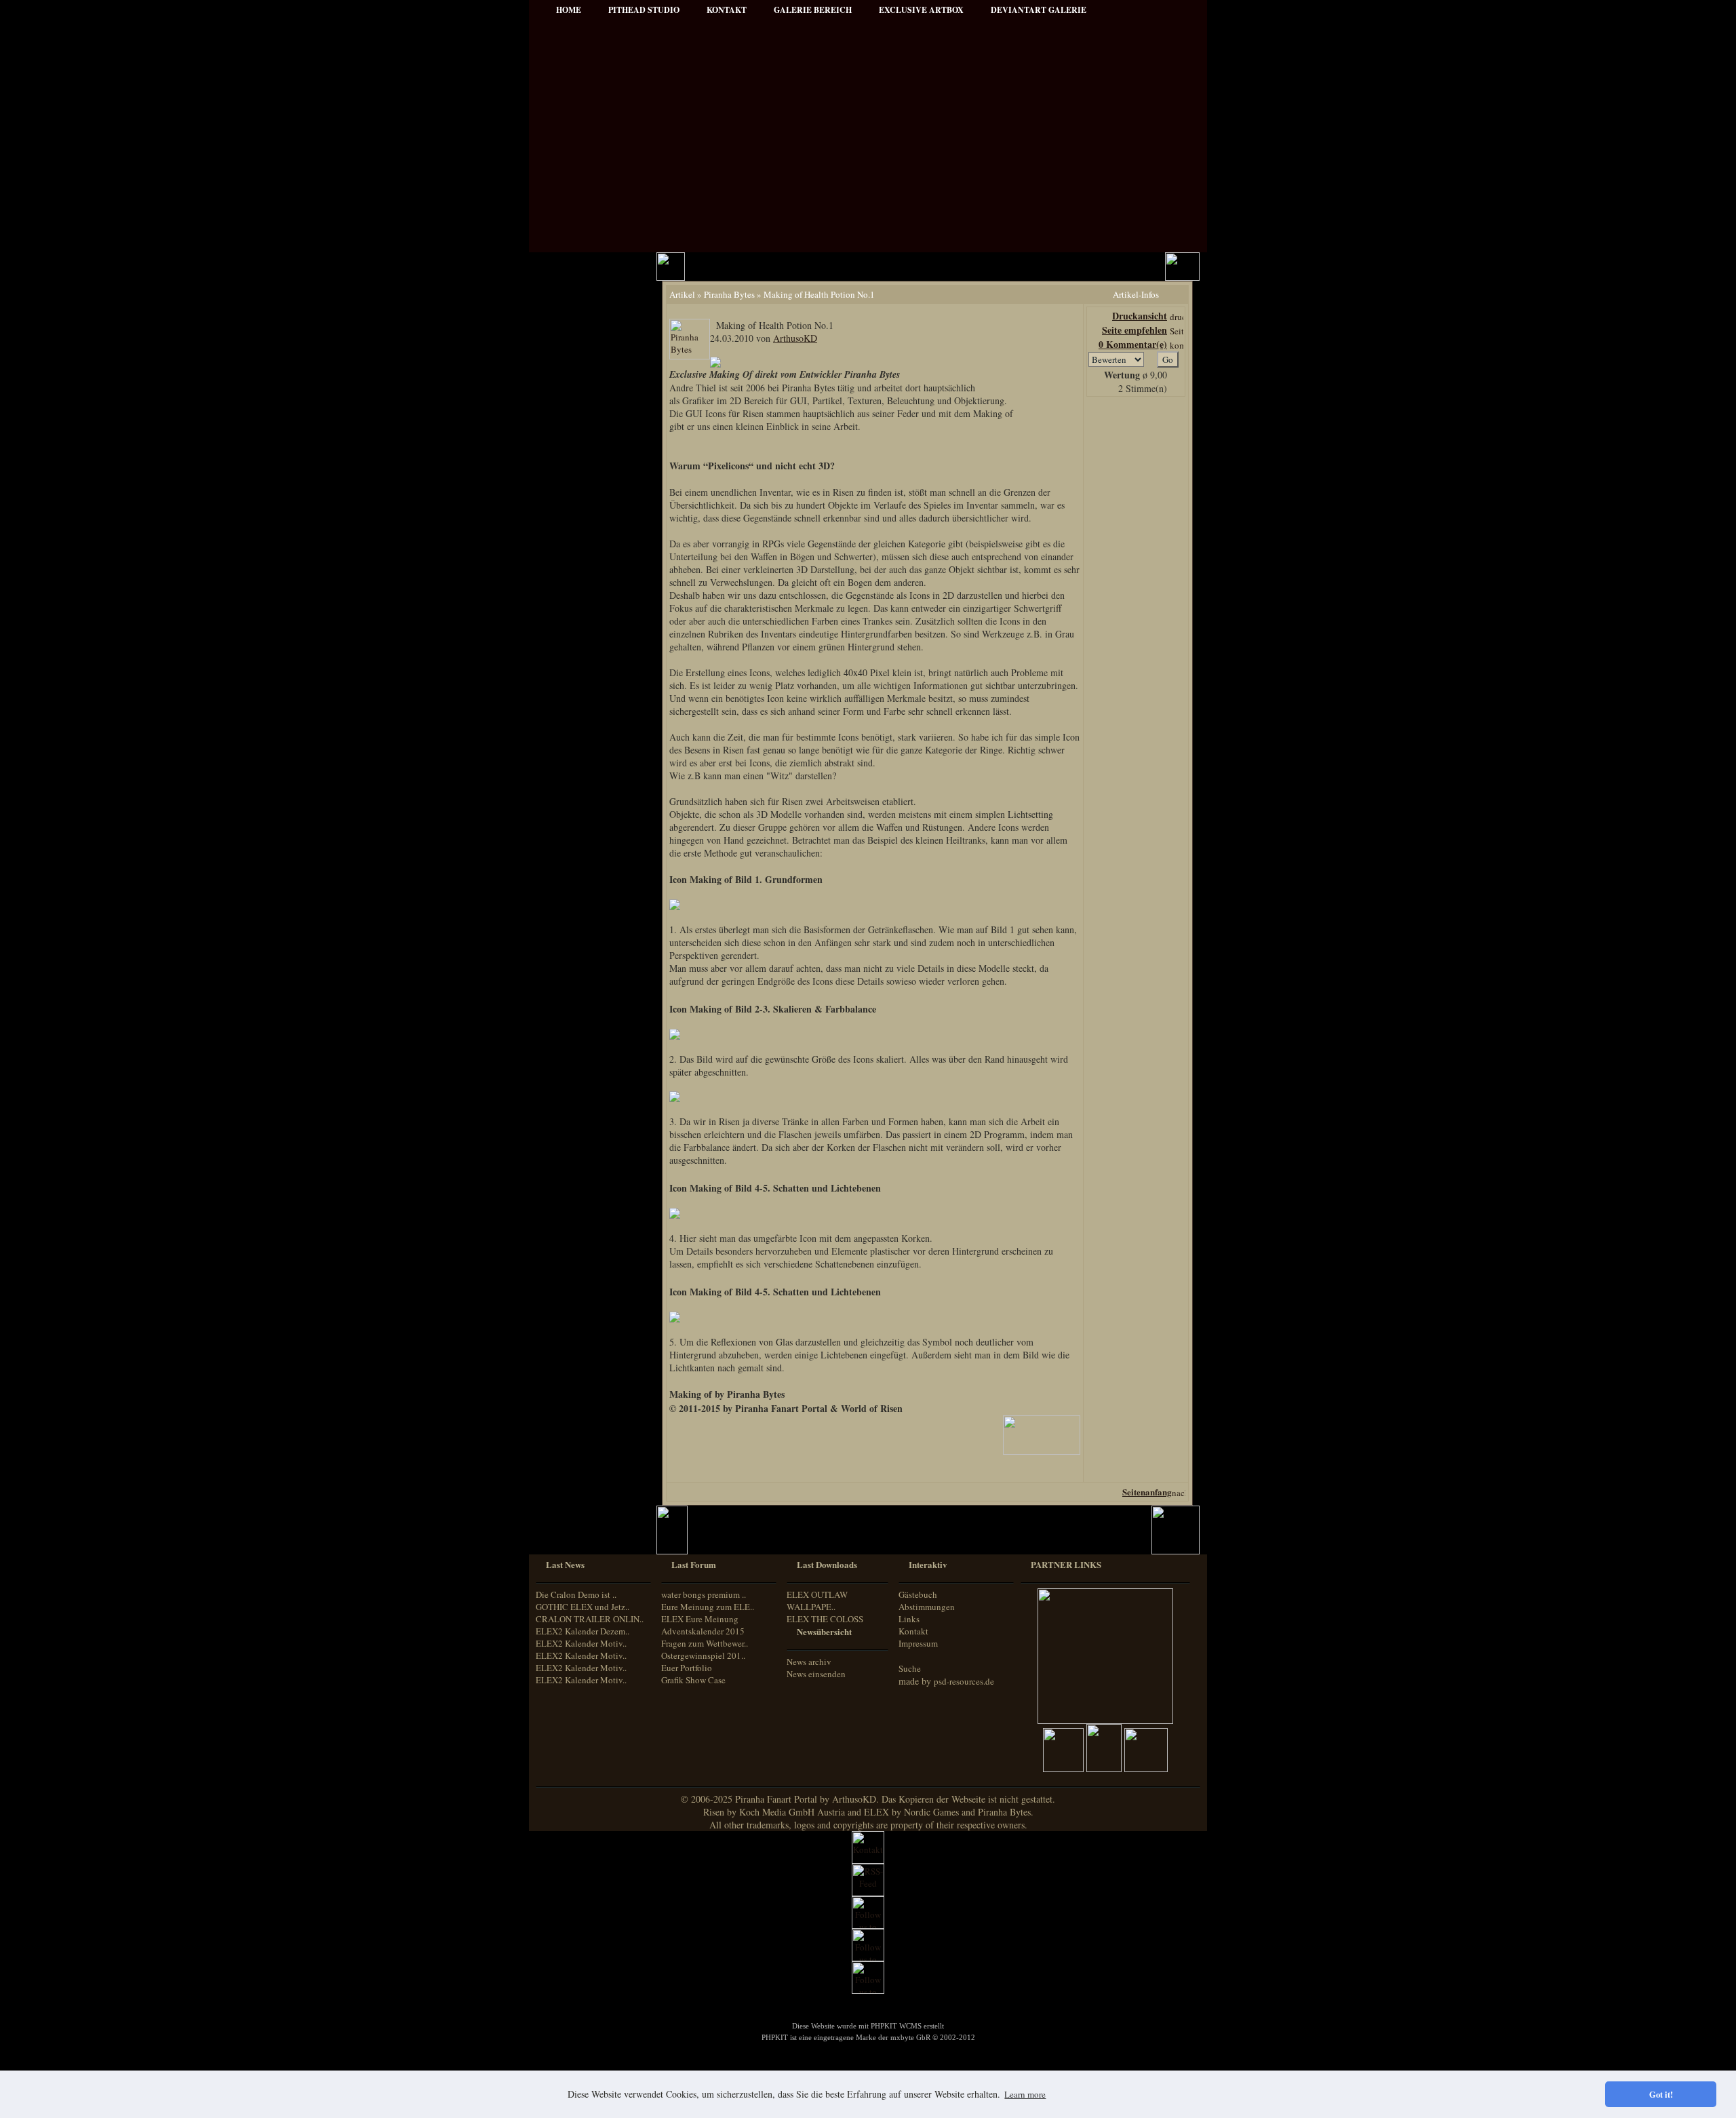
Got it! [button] (1661, 2094)
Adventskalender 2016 (588, 882)
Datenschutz (570, 412)
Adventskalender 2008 (588, 790)
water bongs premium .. (704, 1594)
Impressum (569, 394)
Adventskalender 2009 (588, 809)
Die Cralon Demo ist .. (576, 1594)
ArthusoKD (795, 338)
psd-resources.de (964, 1681)
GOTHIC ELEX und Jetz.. (583, 1607)
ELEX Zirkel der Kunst (590, 754)
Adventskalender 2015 (588, 864)
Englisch (561, 972)
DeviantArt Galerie (1039, 10)
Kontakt (913, 1631)
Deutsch (561, 959)
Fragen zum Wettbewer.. (705, 1643)
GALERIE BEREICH (813, 10)
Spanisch (563, 1035)
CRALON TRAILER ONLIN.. (590, 1619)
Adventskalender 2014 (588, 845)
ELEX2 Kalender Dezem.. (583, 1631)
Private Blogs (571, 510)
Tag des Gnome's (578, 699)
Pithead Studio (644, 10)
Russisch (562, 1022)
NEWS (561, 302)
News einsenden (816, 1674)
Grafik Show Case (693, 1680)
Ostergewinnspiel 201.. (703, 1655)
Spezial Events (574, 528)
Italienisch (565, 997)
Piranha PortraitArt (583, 601)
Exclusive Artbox (921, 10)
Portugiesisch (570, 1010)
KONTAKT (727, 10)
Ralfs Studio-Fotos (581, 583)
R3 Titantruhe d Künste (591, 772)
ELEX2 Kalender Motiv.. (581, 1643)
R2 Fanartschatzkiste (585, 736)
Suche (910, 1668)
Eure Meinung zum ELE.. (708, 1607)
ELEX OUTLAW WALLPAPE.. (817, 1601)
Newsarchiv (569, 375)
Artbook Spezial (577, 546)
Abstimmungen (927, 1607)
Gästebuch (918, 1594)
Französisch (567, 984)
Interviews (567, 491)
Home (569, 10)
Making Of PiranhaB (585, 565)
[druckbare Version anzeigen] (1177, 317)
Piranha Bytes (729, 294)
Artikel (561, 339)
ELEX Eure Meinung (700, 1619)
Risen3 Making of (579, 681)
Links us (564, 357)
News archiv (809, 1662)
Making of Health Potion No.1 (819, 294)
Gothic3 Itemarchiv (582, 717)
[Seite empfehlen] (1177, 331)
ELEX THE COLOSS (825, 1619)
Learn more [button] (1025, 2094)
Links (909, 1619)
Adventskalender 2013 (588, 827)
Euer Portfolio (687, 1668)
